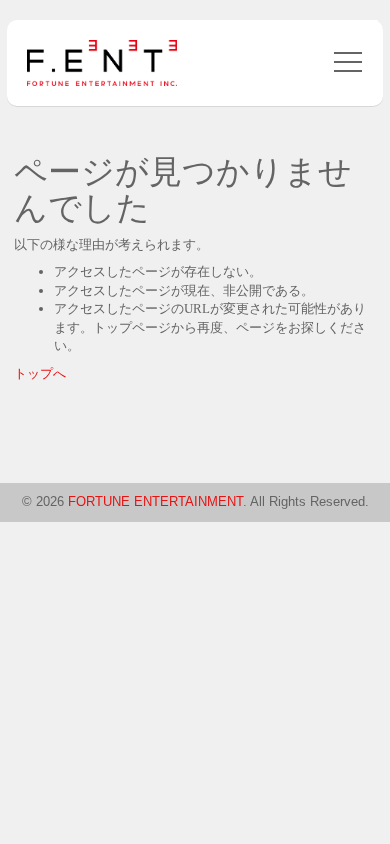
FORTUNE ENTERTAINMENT (155, 501)
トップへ (40, 373)
